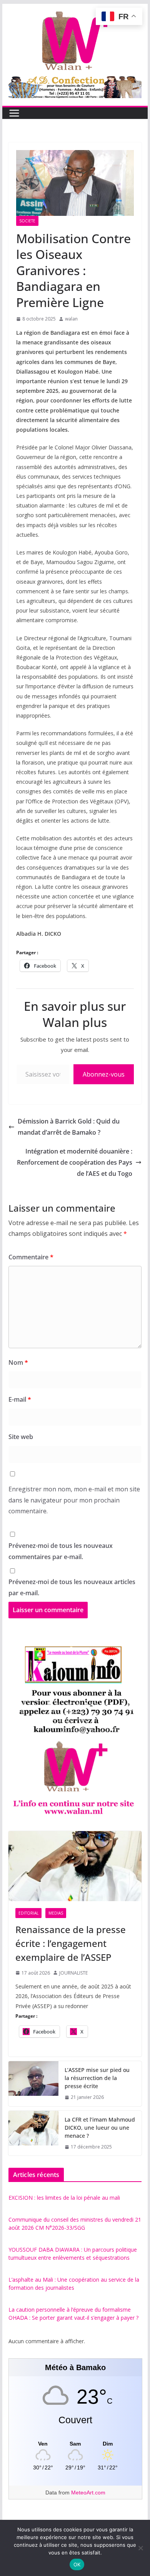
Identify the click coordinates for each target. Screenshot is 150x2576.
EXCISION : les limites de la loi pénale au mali (64, 2198)
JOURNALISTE (73, 1973)
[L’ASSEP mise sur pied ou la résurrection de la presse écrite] (33, 2084)
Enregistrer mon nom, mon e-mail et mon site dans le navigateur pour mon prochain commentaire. (74, 1500)
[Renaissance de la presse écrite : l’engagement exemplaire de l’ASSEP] (75, 1866)
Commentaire (31, 1257)
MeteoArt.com (88, 2493)
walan (71, 319)
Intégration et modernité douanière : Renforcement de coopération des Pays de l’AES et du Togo (75, 1162)
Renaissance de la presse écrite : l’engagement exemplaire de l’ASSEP (71, 1943)
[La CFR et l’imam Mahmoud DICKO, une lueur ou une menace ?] (33, 2133)
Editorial (28, 1913)
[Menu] (14, 113)
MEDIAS (56, 1913)
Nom (18, 1362)
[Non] (140, 2548)
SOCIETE (27, 221)
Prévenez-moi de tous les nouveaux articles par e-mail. (72, 1587)
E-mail (20, 1399)
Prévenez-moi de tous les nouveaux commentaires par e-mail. (61, 1551)
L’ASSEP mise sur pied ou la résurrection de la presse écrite (97, 2078)
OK (77, 2564)
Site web (21, 1437)
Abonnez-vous (104, 1074)
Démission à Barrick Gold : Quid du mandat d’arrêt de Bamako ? (69, 1127)
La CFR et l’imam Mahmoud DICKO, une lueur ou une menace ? (100, 2128)
